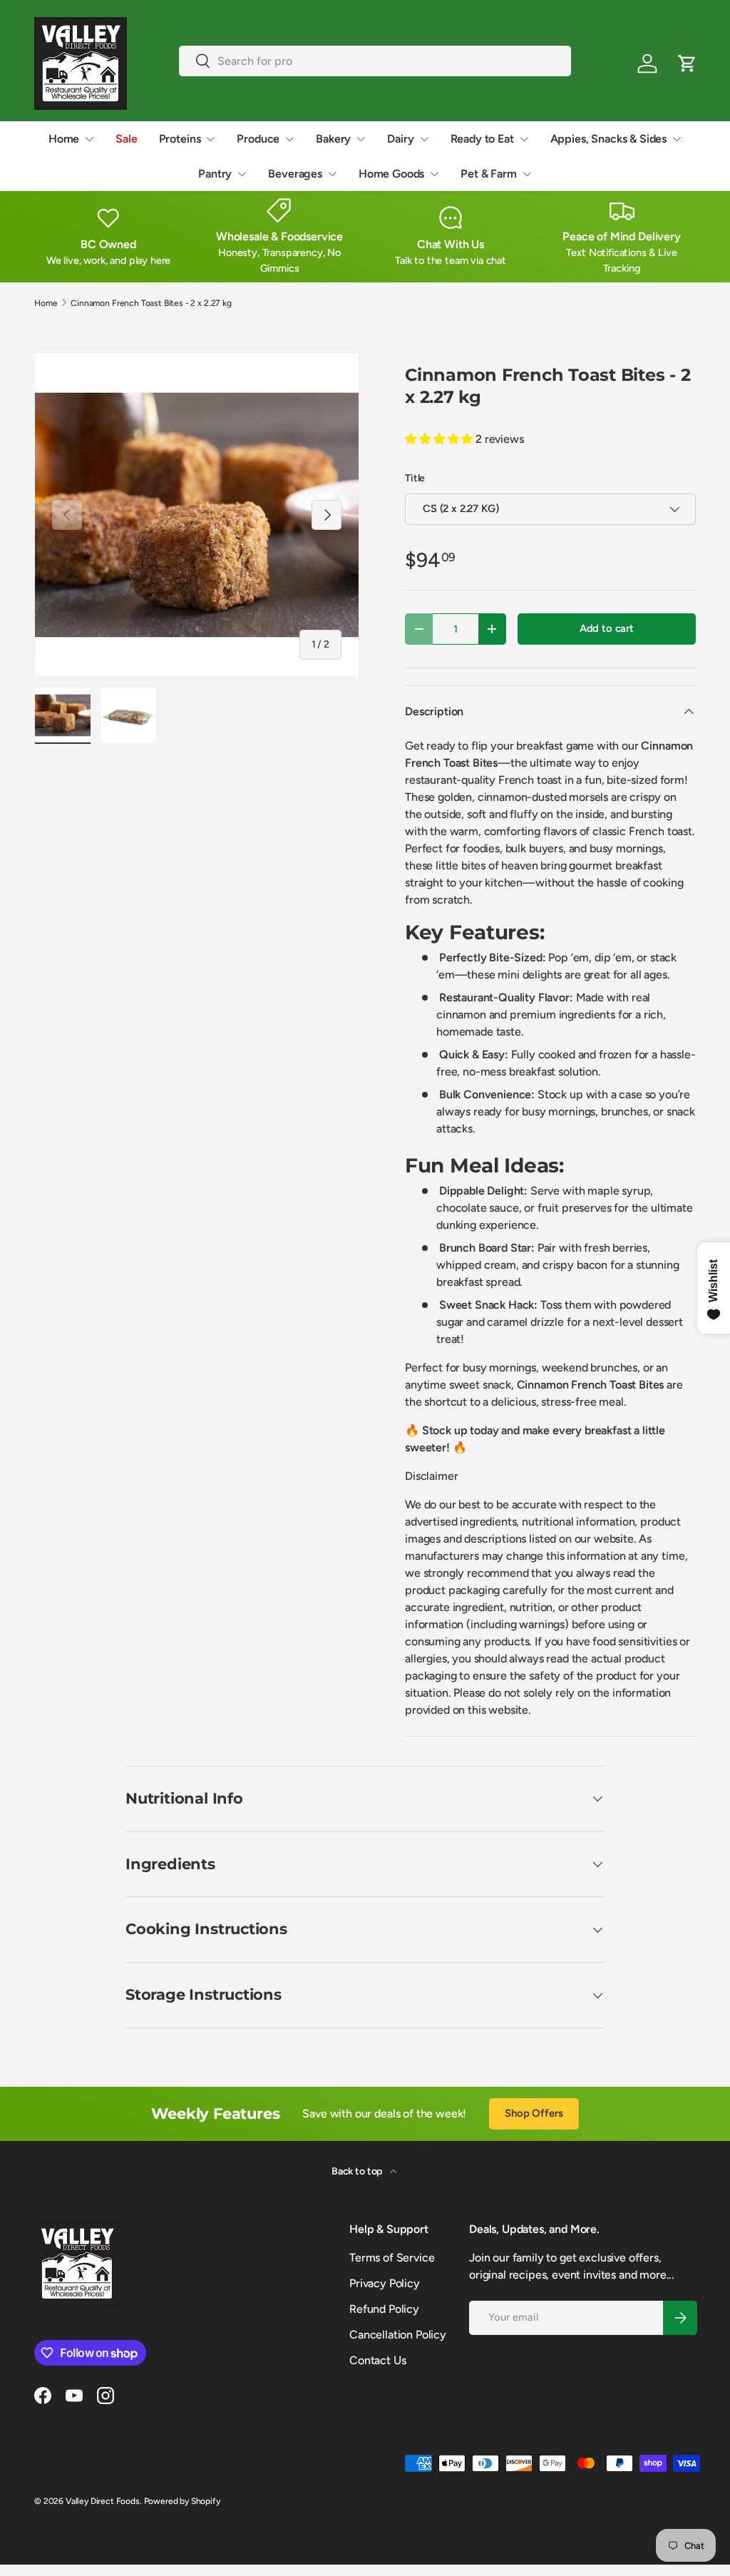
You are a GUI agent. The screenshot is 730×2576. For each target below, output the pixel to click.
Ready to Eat (482, 139)
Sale (126, 139)
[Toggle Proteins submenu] (210, 139)
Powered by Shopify (182, 2501)
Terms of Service (392, 2258)
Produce (258, 139)
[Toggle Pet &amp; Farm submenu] (527, 174)
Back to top (358, 2171)
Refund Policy (384, 2309)
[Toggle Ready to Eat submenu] (524, 139)
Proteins (180, 139)
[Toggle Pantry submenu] (242, 174)
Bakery (333, 139)
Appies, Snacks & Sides (608, 139)
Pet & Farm (488, 174)
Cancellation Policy (398, 2335)
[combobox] (375, 61)
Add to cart (607, 628)
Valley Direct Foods (103, 2501)
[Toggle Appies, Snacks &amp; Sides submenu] (677, 139)
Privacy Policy (385, 2283)
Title (415, 478)
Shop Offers (534, 2113)
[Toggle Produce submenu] (289, 139)
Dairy (400, 139)
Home (64, 139)
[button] (687, 63)
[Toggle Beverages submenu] (332, 174)
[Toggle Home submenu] (89, 139)
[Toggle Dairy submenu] (424, 139)
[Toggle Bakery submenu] (361, 139)
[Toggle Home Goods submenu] (434, 174)
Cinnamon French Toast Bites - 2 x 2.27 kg (151, 303)
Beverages (295, 174)
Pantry (215, 174)
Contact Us (377, 2360)
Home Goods (391, 174)
